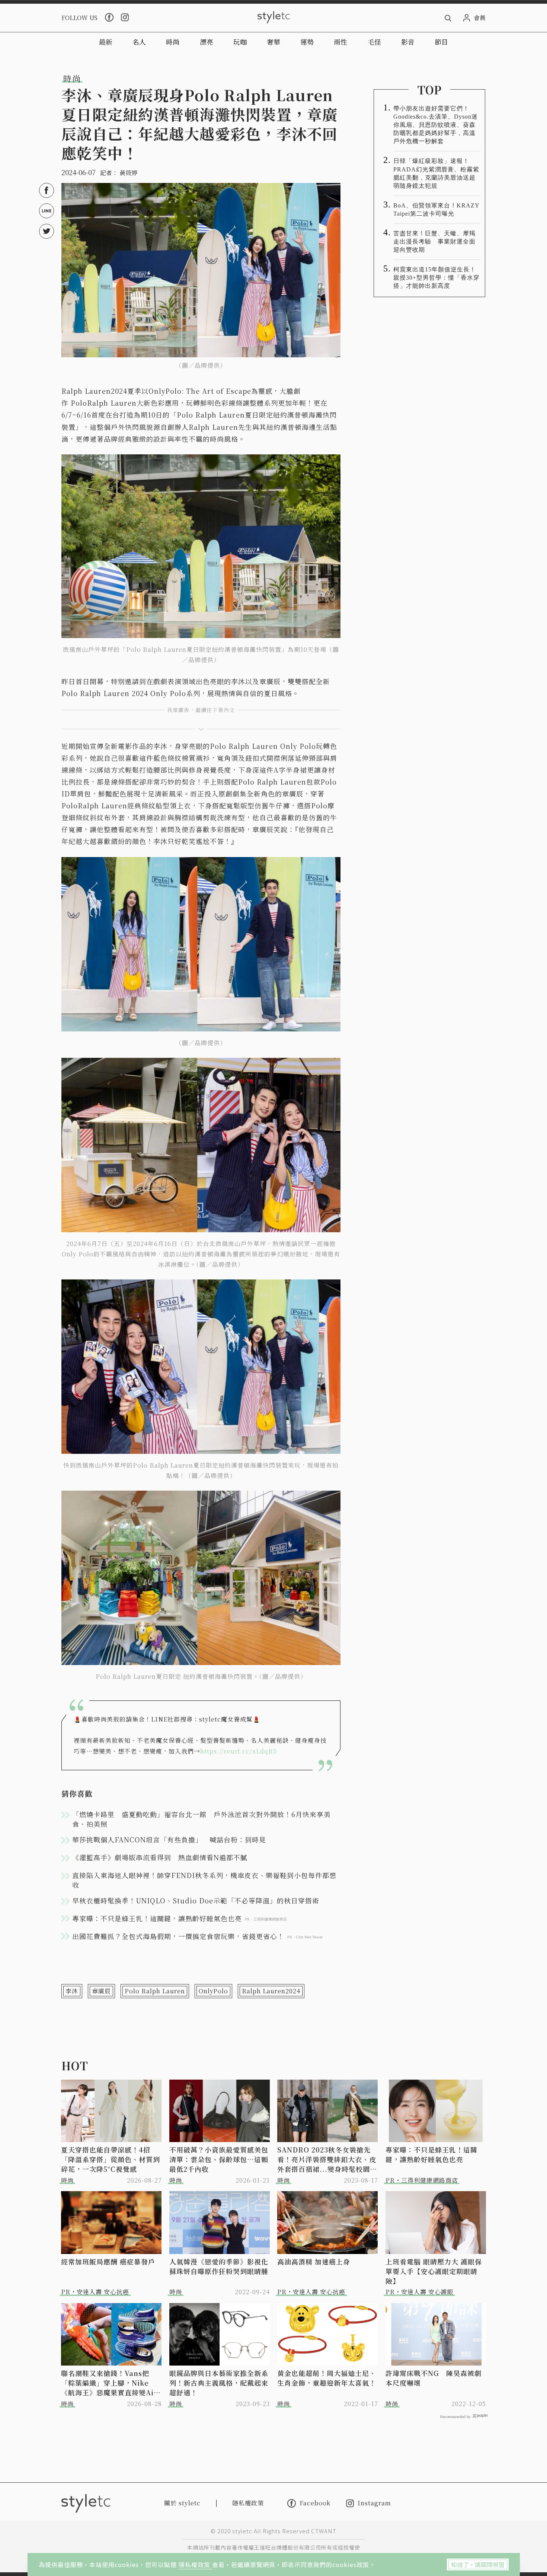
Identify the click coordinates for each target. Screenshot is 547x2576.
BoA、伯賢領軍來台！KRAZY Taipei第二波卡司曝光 (436, 210)
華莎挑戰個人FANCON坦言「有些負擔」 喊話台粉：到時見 (169, 1839)
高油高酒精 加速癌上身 (314, 2261)
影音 (408, 42)
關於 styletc (182, 2503)
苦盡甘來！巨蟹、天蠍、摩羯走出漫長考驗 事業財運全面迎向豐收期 (434, 241)
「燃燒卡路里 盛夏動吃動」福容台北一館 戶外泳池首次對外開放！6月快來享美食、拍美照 (201, 1819)
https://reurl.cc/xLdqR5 (239, 1751)
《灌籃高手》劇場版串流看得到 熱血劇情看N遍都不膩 (160, 1857)
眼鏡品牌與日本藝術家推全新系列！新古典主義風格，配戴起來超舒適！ (219, 2383)
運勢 (307, 42)
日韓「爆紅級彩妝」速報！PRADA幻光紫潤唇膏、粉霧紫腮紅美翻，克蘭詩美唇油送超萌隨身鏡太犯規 (436, 173)
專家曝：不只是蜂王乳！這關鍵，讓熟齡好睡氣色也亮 (431, 2154)
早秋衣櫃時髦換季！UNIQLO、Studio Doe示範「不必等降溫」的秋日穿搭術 (196, 1900)
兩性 (340, 42)
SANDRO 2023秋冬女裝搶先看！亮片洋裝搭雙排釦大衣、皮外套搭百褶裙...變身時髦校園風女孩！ (327, 2159)
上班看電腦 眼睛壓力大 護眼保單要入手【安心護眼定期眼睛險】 (434, 2271)
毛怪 (374, 42)
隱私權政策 (195, 2564)
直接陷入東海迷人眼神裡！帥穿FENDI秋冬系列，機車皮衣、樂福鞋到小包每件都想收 (204, 1880)
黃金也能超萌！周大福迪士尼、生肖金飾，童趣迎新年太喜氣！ (327, 2378)
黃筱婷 (128, 173)
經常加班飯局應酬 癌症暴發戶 (108, 2261)
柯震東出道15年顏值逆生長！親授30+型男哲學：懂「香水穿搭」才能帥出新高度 (436, 278)
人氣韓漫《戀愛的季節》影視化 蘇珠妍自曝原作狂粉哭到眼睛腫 (220, 2266)
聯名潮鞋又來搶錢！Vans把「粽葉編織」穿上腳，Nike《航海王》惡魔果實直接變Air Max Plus (109, 2383)
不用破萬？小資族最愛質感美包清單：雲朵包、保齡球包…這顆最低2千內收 (219, 2159)
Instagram (374, 2503)
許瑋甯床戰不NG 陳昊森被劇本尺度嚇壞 (434, 2378)
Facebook (315, 2503)
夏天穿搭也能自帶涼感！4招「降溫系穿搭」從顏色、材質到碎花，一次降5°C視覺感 (111, 2159)
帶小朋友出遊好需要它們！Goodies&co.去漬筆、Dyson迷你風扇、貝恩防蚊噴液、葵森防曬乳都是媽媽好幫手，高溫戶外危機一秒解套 (436, 125)
